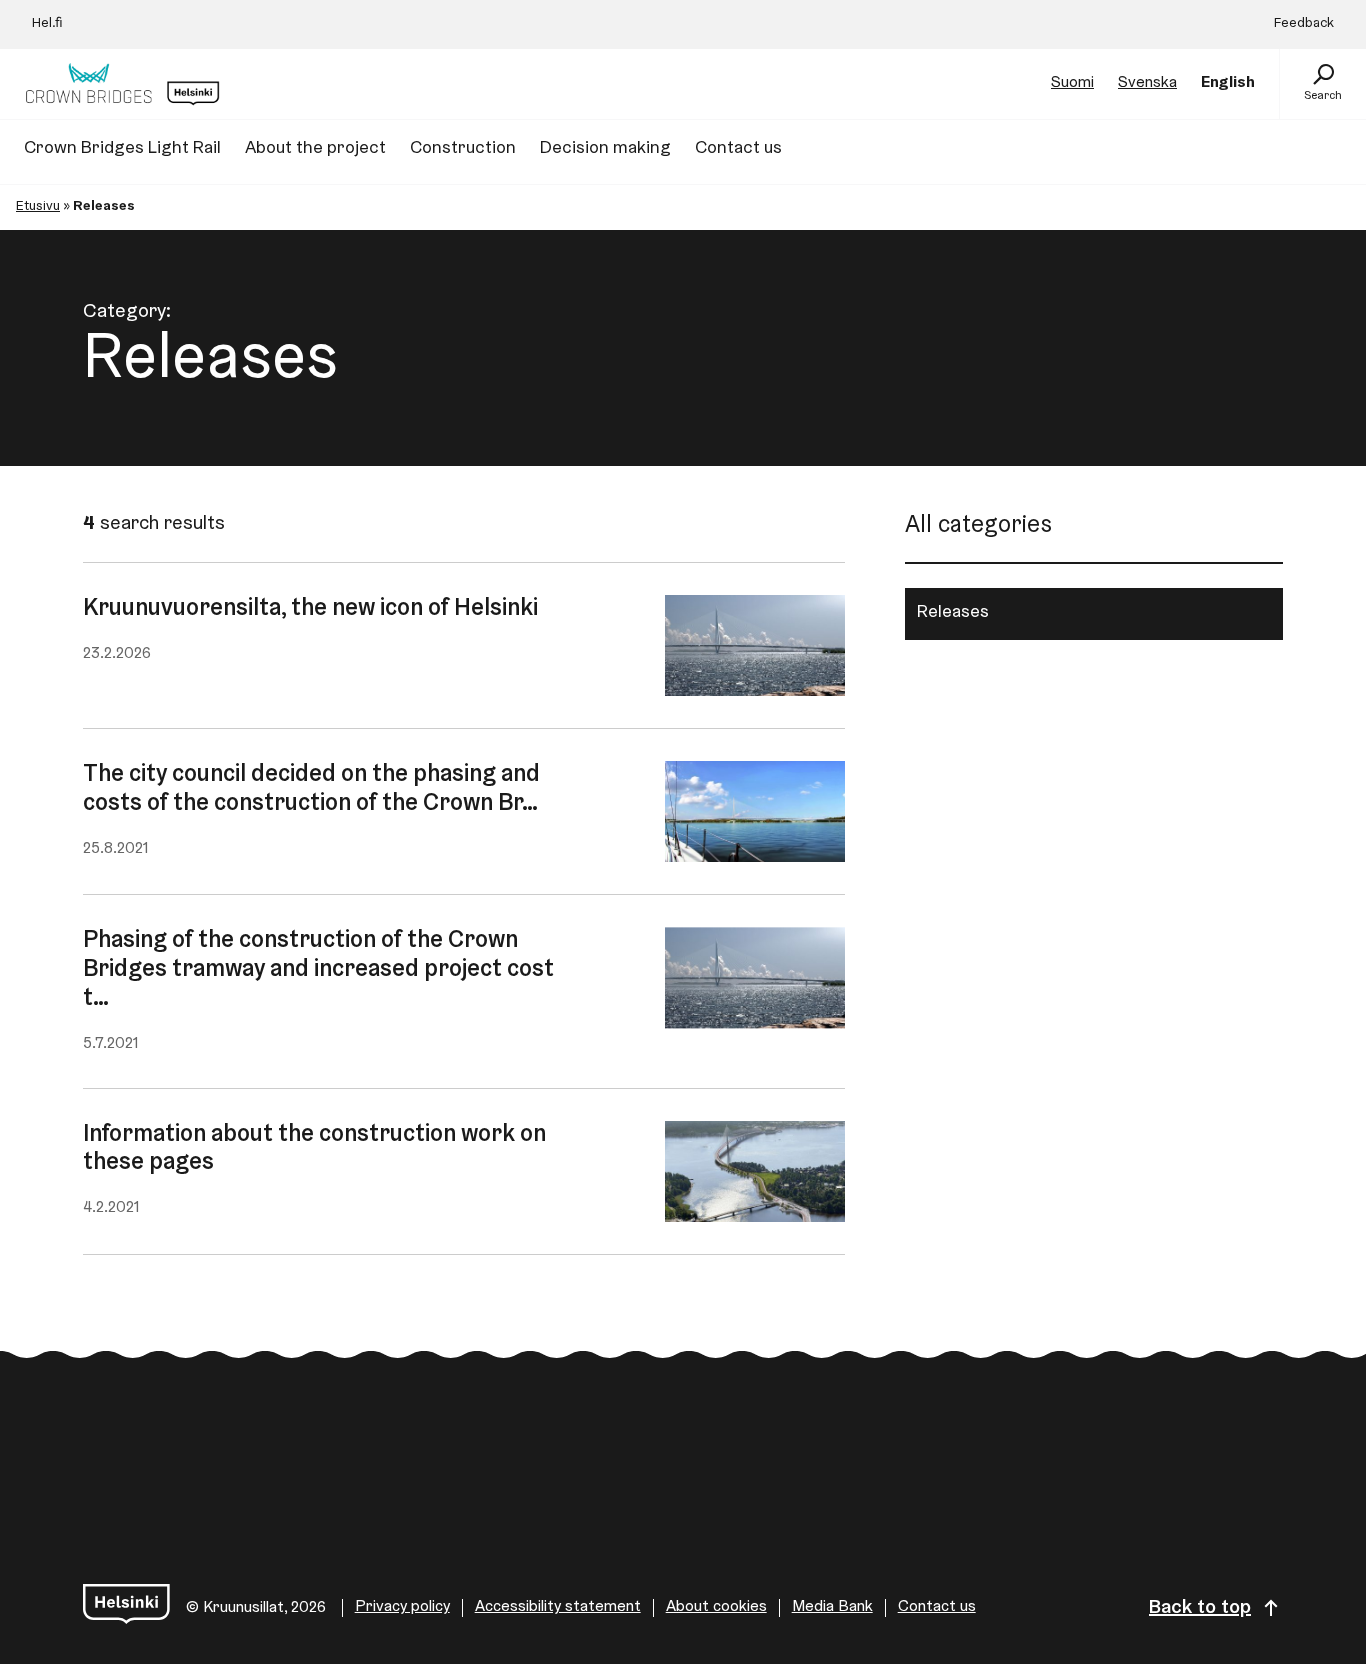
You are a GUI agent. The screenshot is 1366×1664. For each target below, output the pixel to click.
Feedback (1304, 24)
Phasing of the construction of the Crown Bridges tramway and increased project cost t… (318, 970)
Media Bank (832, 1607)
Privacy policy (402, 1607)
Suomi (1072, 83)
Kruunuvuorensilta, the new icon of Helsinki (310, 609)
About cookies (716, 1607)
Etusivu (38, 207)
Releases (953, 613)
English (1228, 83)
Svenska (1147, 83)
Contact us (937, 1607)
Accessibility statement (558, 1607)
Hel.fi (47, 24)
